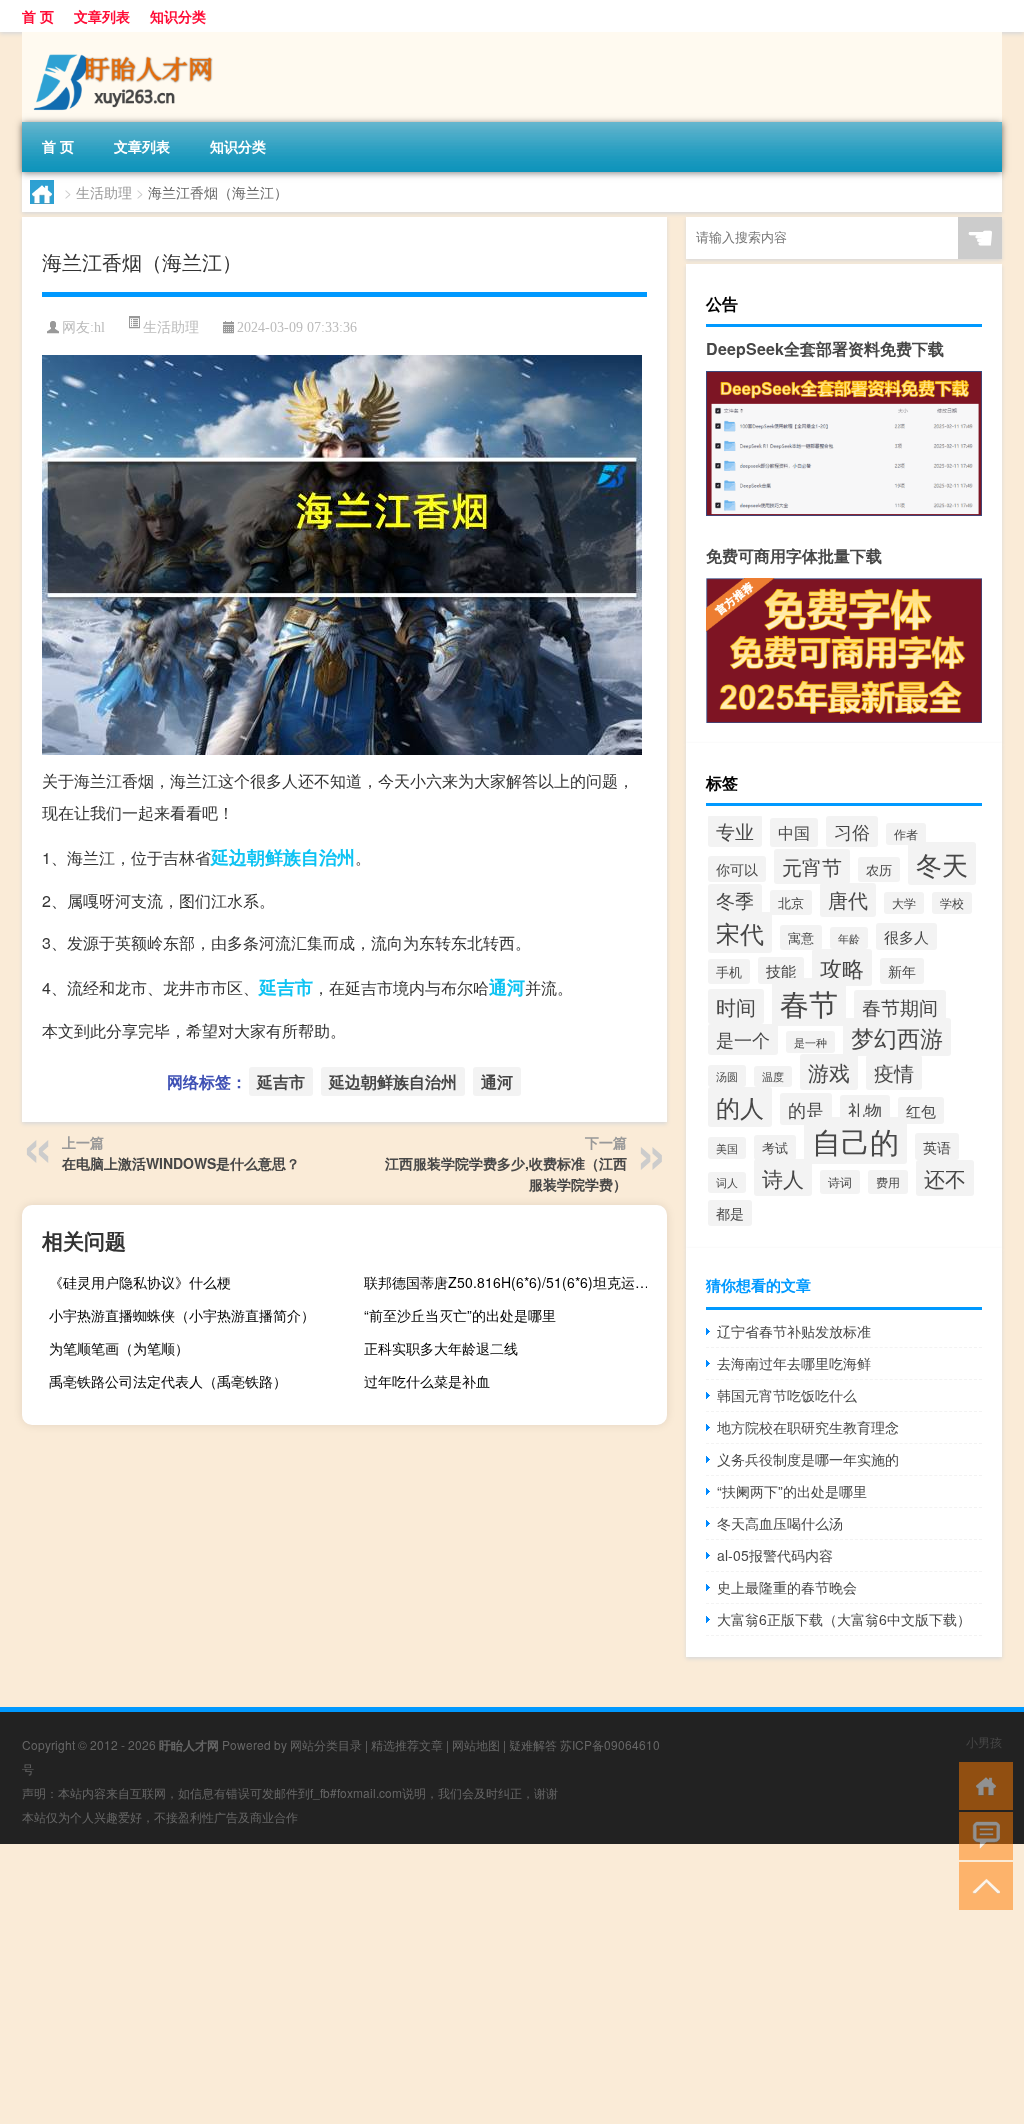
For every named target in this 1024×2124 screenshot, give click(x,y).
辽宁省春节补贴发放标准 (794, 1331)
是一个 (743, 1039)
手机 (729, 971)
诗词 (840, 1182)
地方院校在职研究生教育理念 (808, 1427)
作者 (906, 834)
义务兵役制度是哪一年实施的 (808, 1459)
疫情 (894, 1072)
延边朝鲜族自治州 (283, 857)
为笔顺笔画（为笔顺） (119, 1348)
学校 (952, 903)
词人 (727, 1182)
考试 (775, 1147)
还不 (945, 1178)
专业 (735, 831)
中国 (794, 832)
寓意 (801, 937)
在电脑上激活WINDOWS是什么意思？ (181, 1163)
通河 (507, 987)
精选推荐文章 (407, 1744)
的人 (740, 1107)
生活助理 (104, 192)
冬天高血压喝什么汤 (780, 1523)
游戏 (829, 1072)
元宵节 (812, 866)
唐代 (848, 900)
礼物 (865, 1110)
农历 (879, 869)
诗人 (783, 1177)
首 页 (38, 16)
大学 (904, 903)
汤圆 (727, 1076)
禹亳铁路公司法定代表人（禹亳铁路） (168, 1381)
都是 (730, 1213)
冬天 (942, 863)
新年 (902, 971)
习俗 (852, 831)
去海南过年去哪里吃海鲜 (794, 1363)
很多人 (906, 936)
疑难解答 (533, 1744)
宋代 (740, 932)
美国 (727, 1148)
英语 (937, 1146)
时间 (736, 1006)
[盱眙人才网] (127, 39)
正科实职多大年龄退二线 (441, 1348)
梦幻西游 (897, 1037)
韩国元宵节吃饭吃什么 (787, 1395)
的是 (806, 1109)
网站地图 (476, 1744)
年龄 (849, 938)
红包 (921, 1110)
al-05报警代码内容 (775, 1555)
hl (99, 327)
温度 (773, 1076)
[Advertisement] (512, 1984)
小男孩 (984, 1741)
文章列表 (102, 16)
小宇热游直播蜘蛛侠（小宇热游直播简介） (182, 1315)
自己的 (855, 1140)
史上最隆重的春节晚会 (787, 1587)
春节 (809, 1002)
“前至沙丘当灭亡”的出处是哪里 (460, 1315)
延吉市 (286, 987)
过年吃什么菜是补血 (427, 1381)
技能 (781, 970)
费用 (888, 1182)
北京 (791, 902)
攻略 (842, 967)
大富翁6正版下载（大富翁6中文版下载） (844, 1619)
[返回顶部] (981, 1884)
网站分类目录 (326, 1744)
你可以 (737, 869)
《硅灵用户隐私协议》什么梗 (140, 1282)
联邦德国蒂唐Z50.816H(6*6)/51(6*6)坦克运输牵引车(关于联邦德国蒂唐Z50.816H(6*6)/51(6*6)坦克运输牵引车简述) (513, 1282)
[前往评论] (981, 1834)
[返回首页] (981, 1784)
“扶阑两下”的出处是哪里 (792, 1491)
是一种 (810, 1042)
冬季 (735, 900)
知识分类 (178, 16)
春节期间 (900, 1006)
